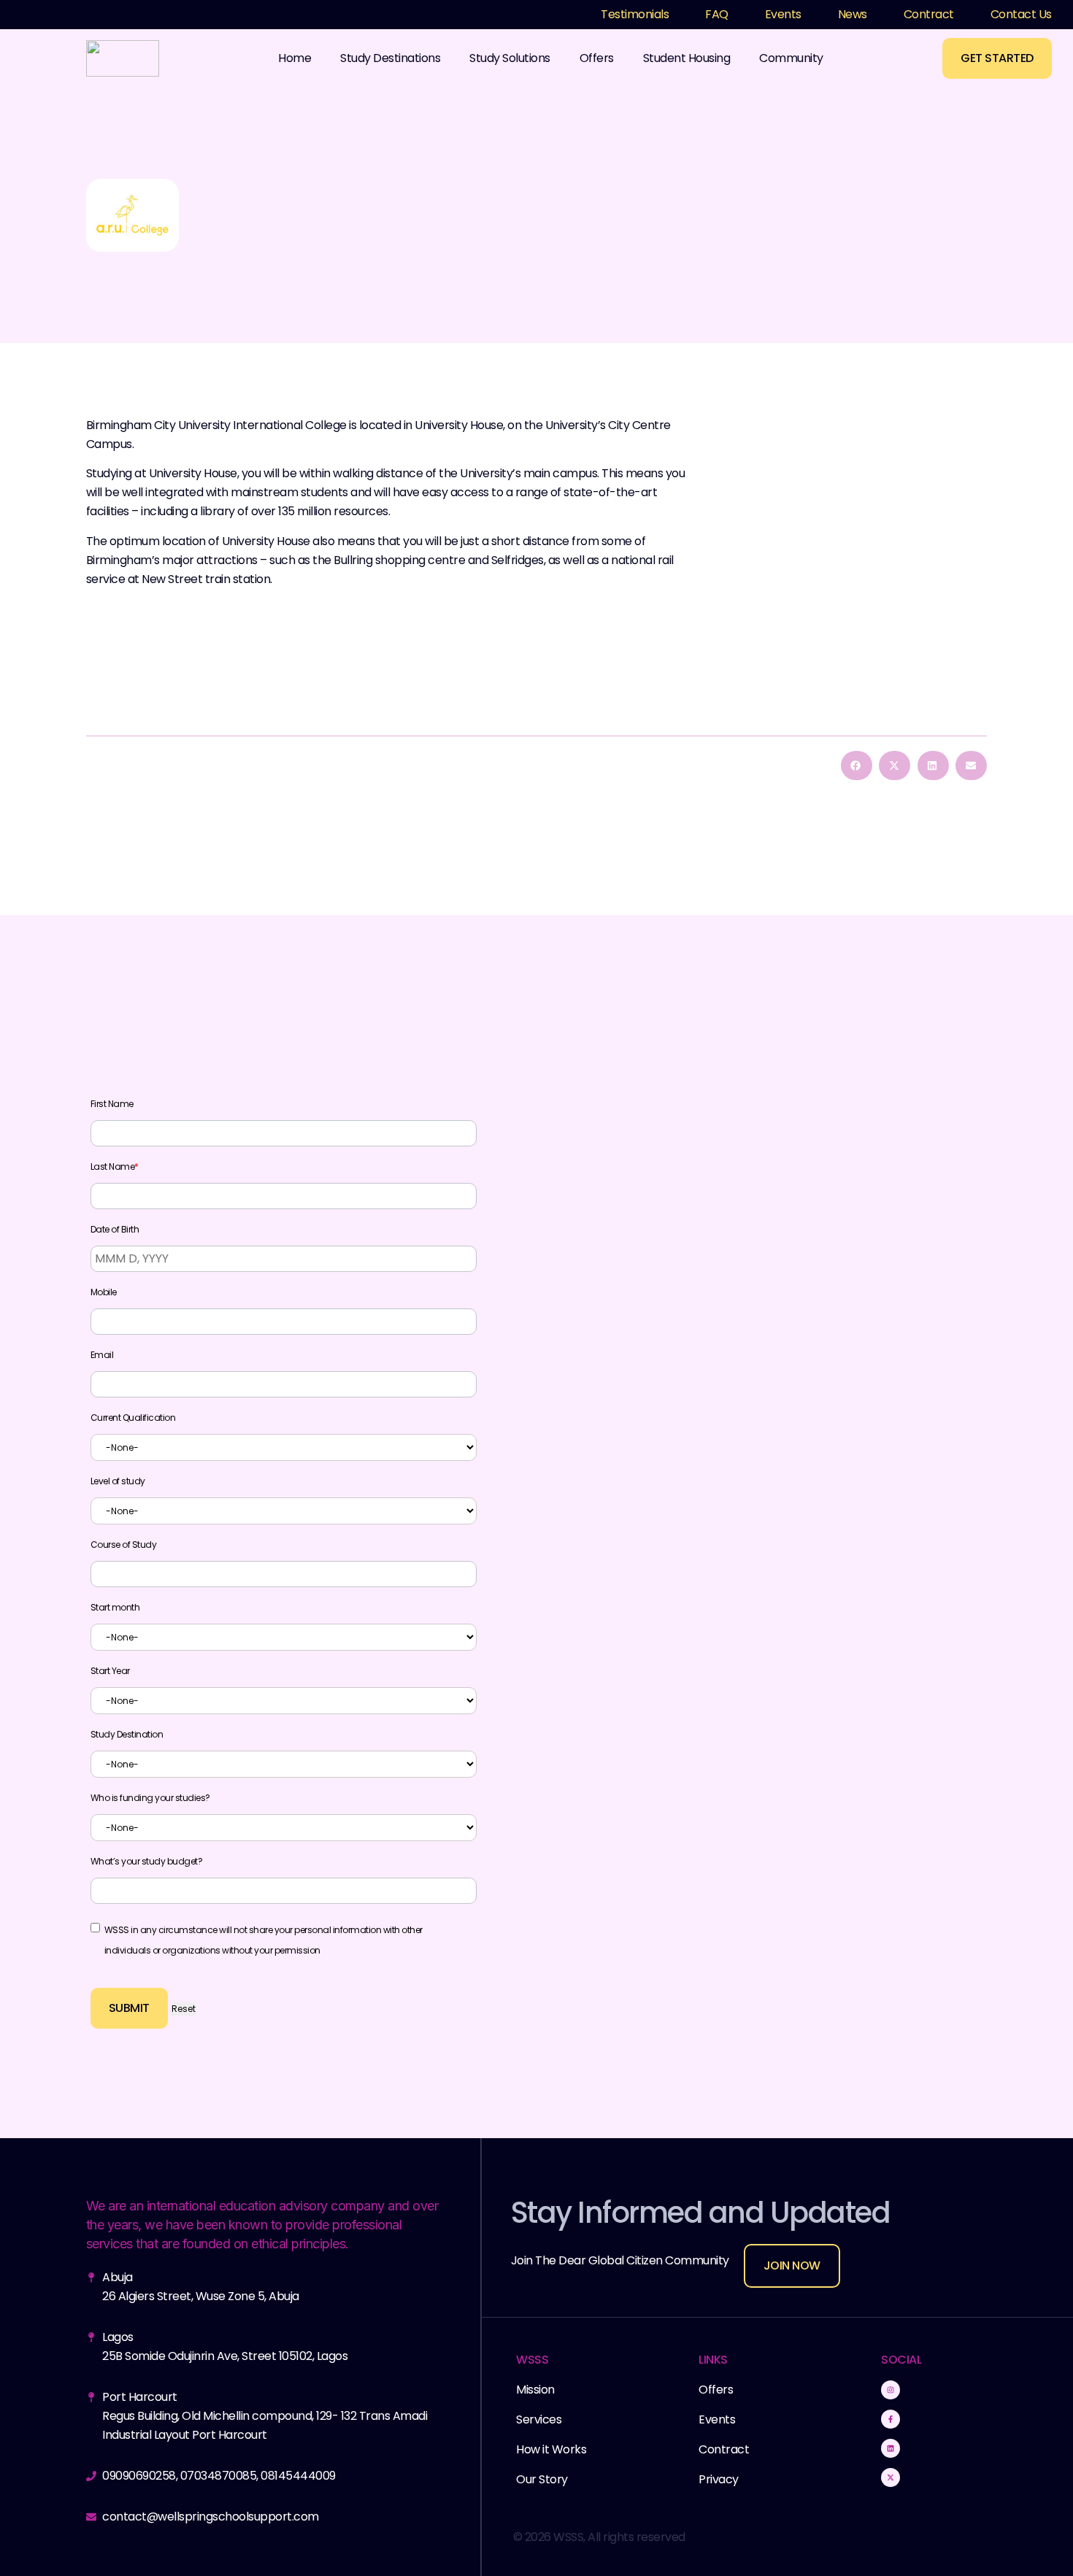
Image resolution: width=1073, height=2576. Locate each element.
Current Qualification (133, 1418)
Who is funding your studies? (150, 1798)
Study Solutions (510, 58)
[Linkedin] (891, 2448)
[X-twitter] (891, 2477)
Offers (597, 58)
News (853, 14)
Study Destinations (390, 58)
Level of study (118, 1481)
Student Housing (687, 58)
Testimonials (635, 14)
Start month (115, 1608)
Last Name (115, 1167)
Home (295, 58)
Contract (929, 14)
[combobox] (284, 1447)
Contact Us (1021, 14)
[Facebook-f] (891, 2419)
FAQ (717, 14)
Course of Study (124, 1545)
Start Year (110, 1671)
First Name (112, 1104)
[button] (857, 766)
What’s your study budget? (147, 1862)
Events (783, 14)
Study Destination (127, 1735)
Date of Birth (115, 1230)
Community (791, 58)
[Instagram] (891, 2390)
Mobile (104, 1292)
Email (102, 1355)
